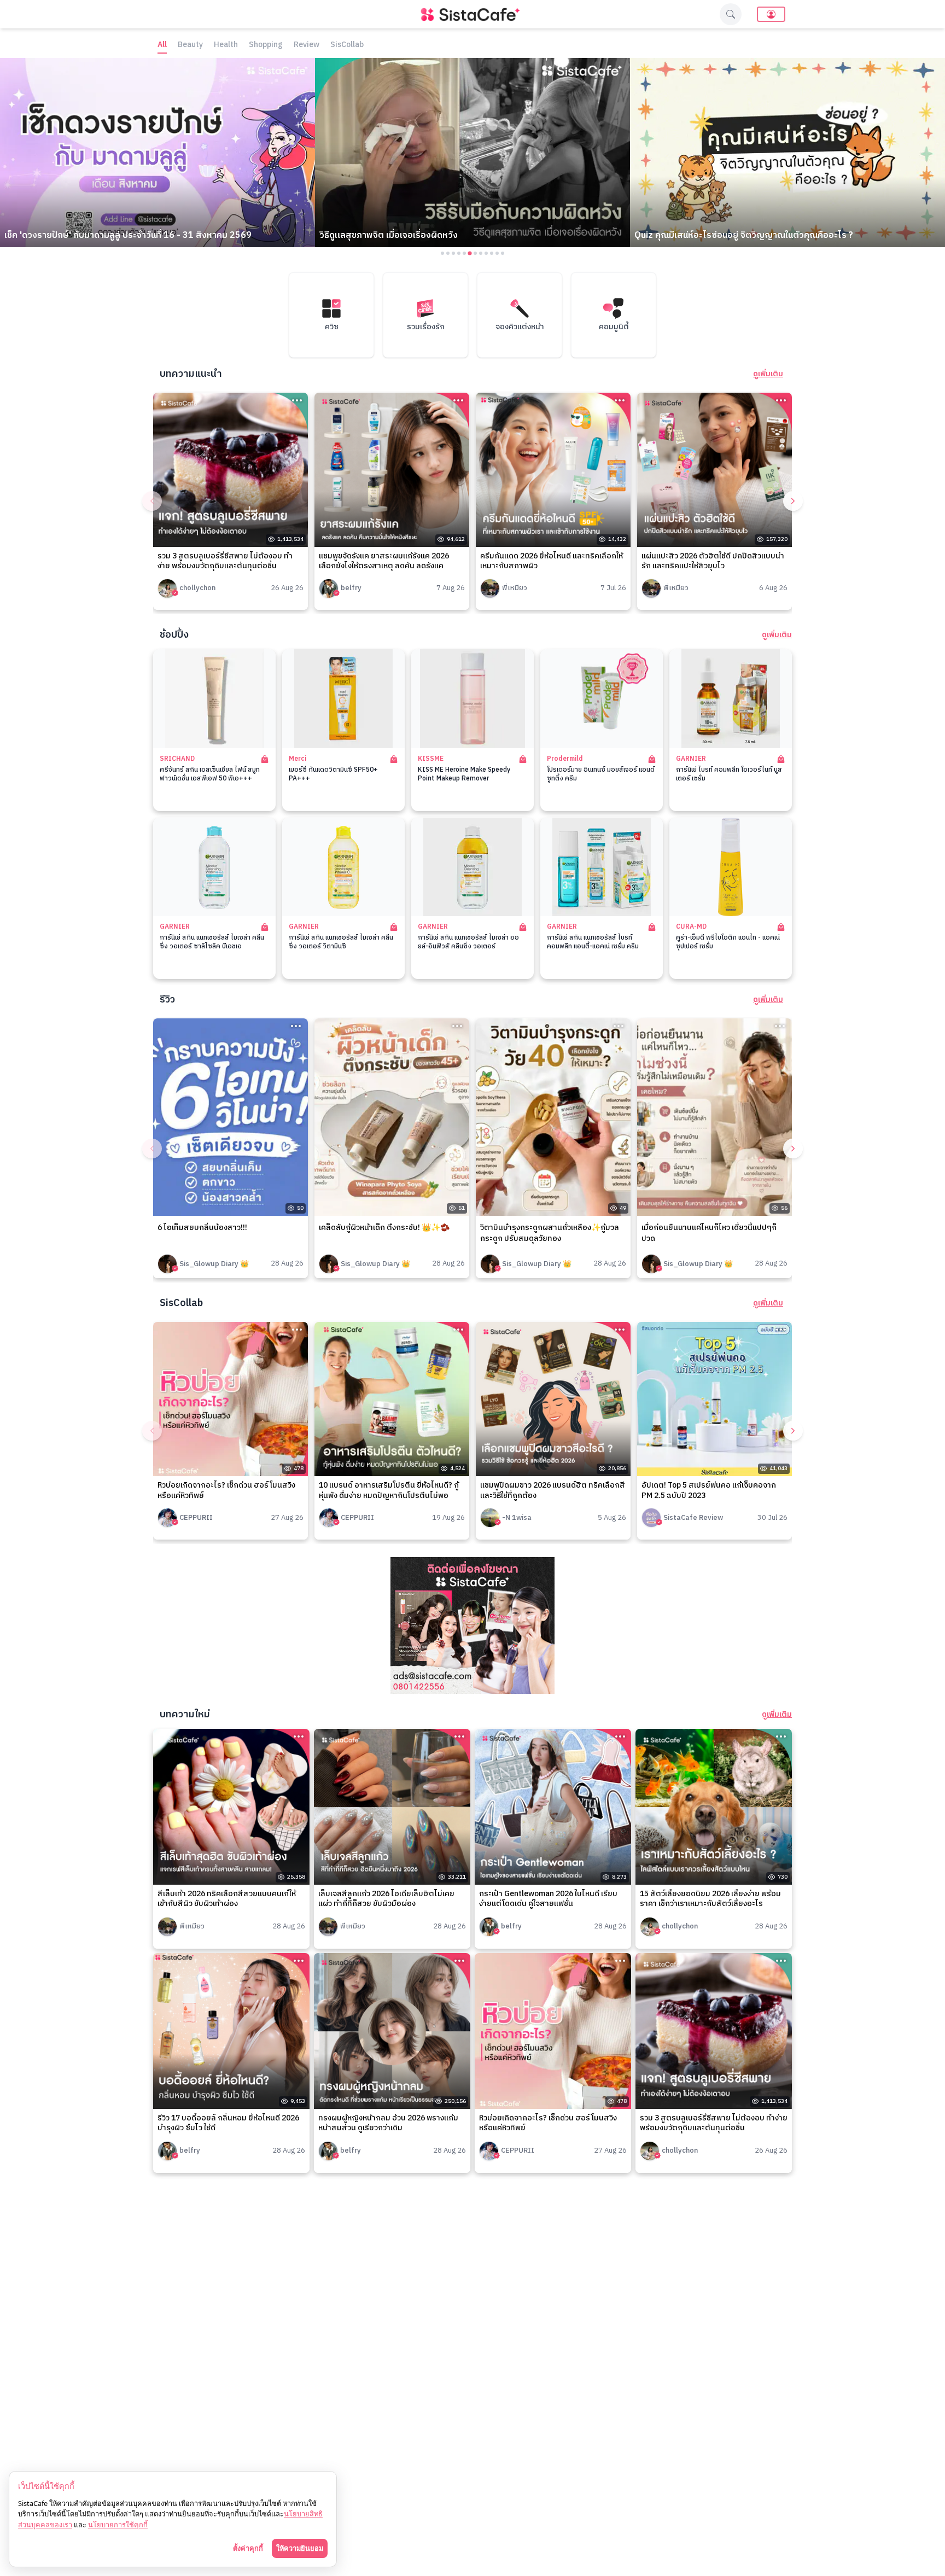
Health (226, 45)
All (162, 45)
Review (307, 45)
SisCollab (347, 45)
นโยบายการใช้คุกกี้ (118, 2525)
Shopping (266, 45)
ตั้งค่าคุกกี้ (248, 2548)
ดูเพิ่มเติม (768, 374)
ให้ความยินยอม (300, 2548)
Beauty (190, 45)
